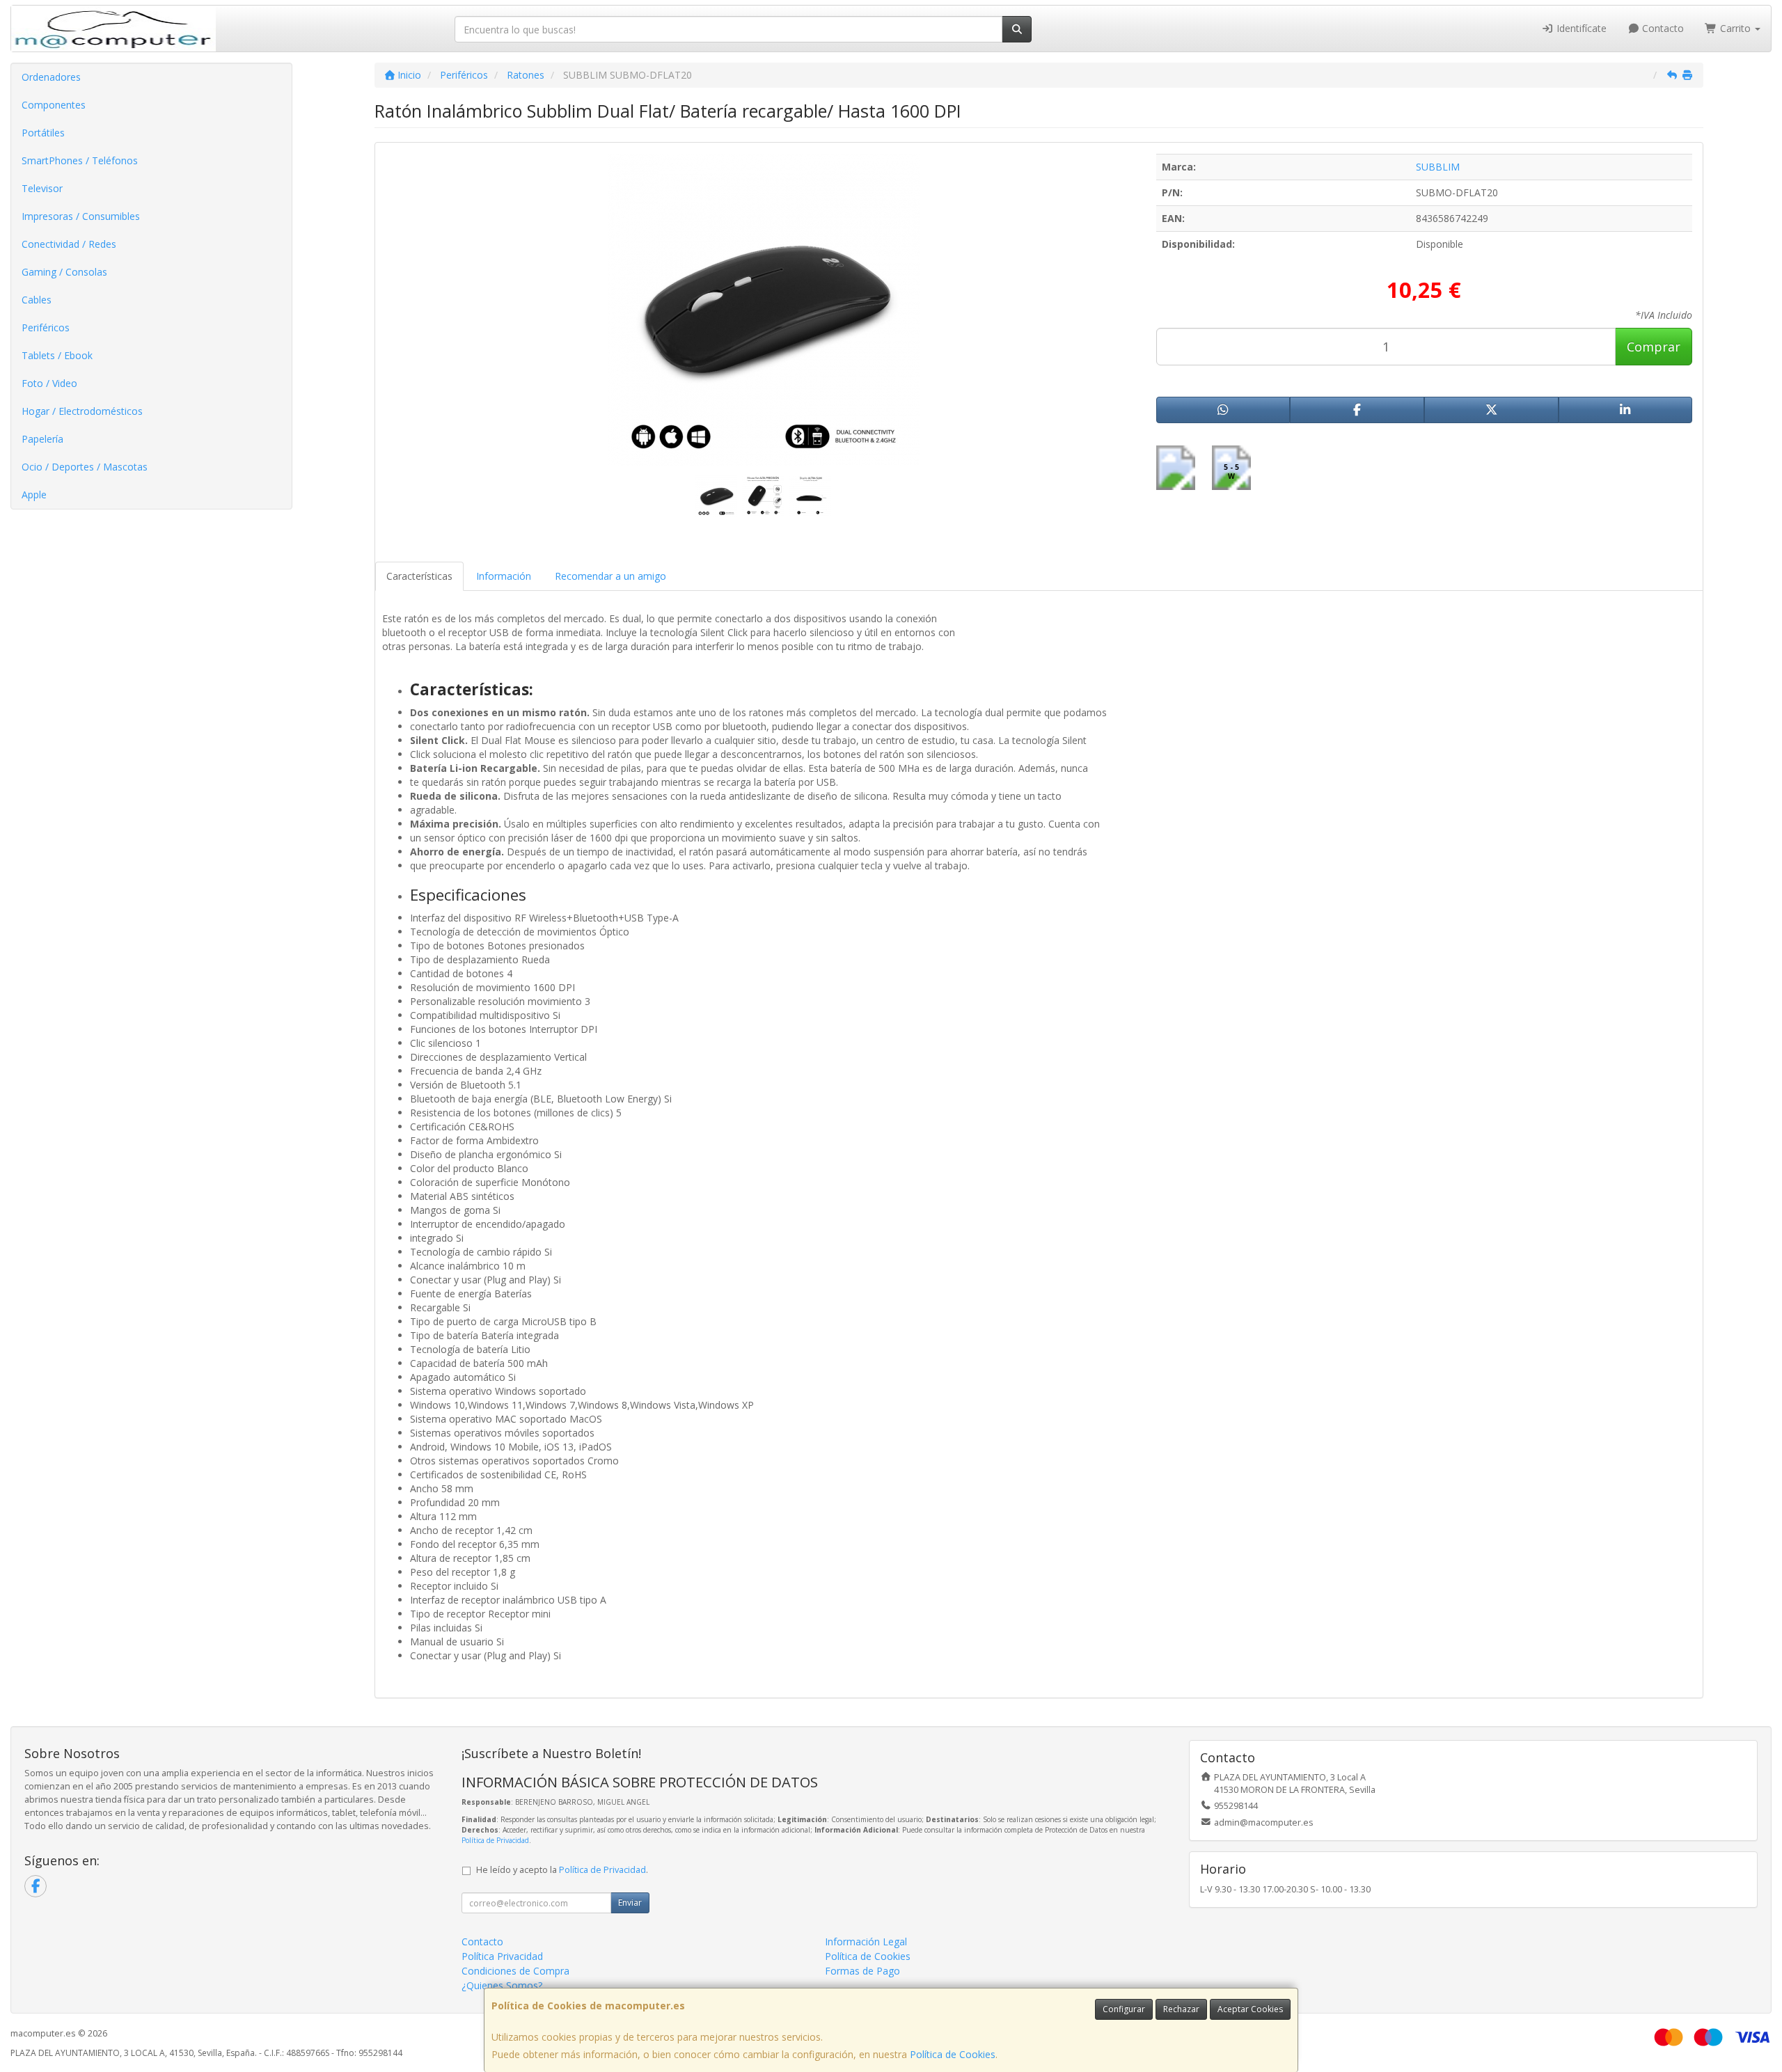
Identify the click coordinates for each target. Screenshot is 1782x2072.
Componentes (54, 105)
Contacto (1662, 28)
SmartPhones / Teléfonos (80, 160)
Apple (34, 495)
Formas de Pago (862, 1971)
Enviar (630, 1903)
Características (419, 576)
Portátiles (43, 133)
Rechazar (1181, 2009)
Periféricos (46, 327)
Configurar (1124, 2009)
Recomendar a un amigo (610, 576)
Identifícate (1580, 28)
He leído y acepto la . (562, 1870)
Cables (37, 300)
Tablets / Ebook (57, 355)
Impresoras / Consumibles (81, 216)
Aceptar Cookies (1250, 2009)
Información (504, 576)
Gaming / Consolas (64, 272)
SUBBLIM (1438, 167)
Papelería (42, 439)
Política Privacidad (502, 1956)
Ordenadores (51, 77)
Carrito (1735, 28)
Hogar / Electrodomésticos (82, 411)
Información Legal (866, 1941)
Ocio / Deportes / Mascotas (85, 467)
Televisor (42, 188)
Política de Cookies (953, 2054)
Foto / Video (49, 383)
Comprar (1654, 347)
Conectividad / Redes (69, 244)
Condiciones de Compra (515, 1971)
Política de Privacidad (495, 1840)
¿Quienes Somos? (502, 1985)
